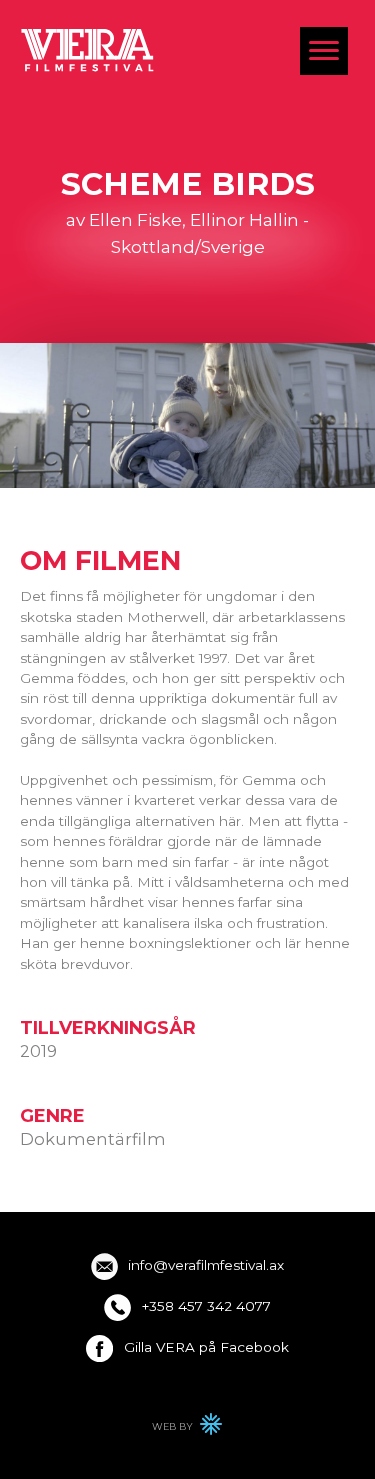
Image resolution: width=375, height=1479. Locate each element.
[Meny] (324, 51)
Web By (188, 1429)
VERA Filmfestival (88, 49)
